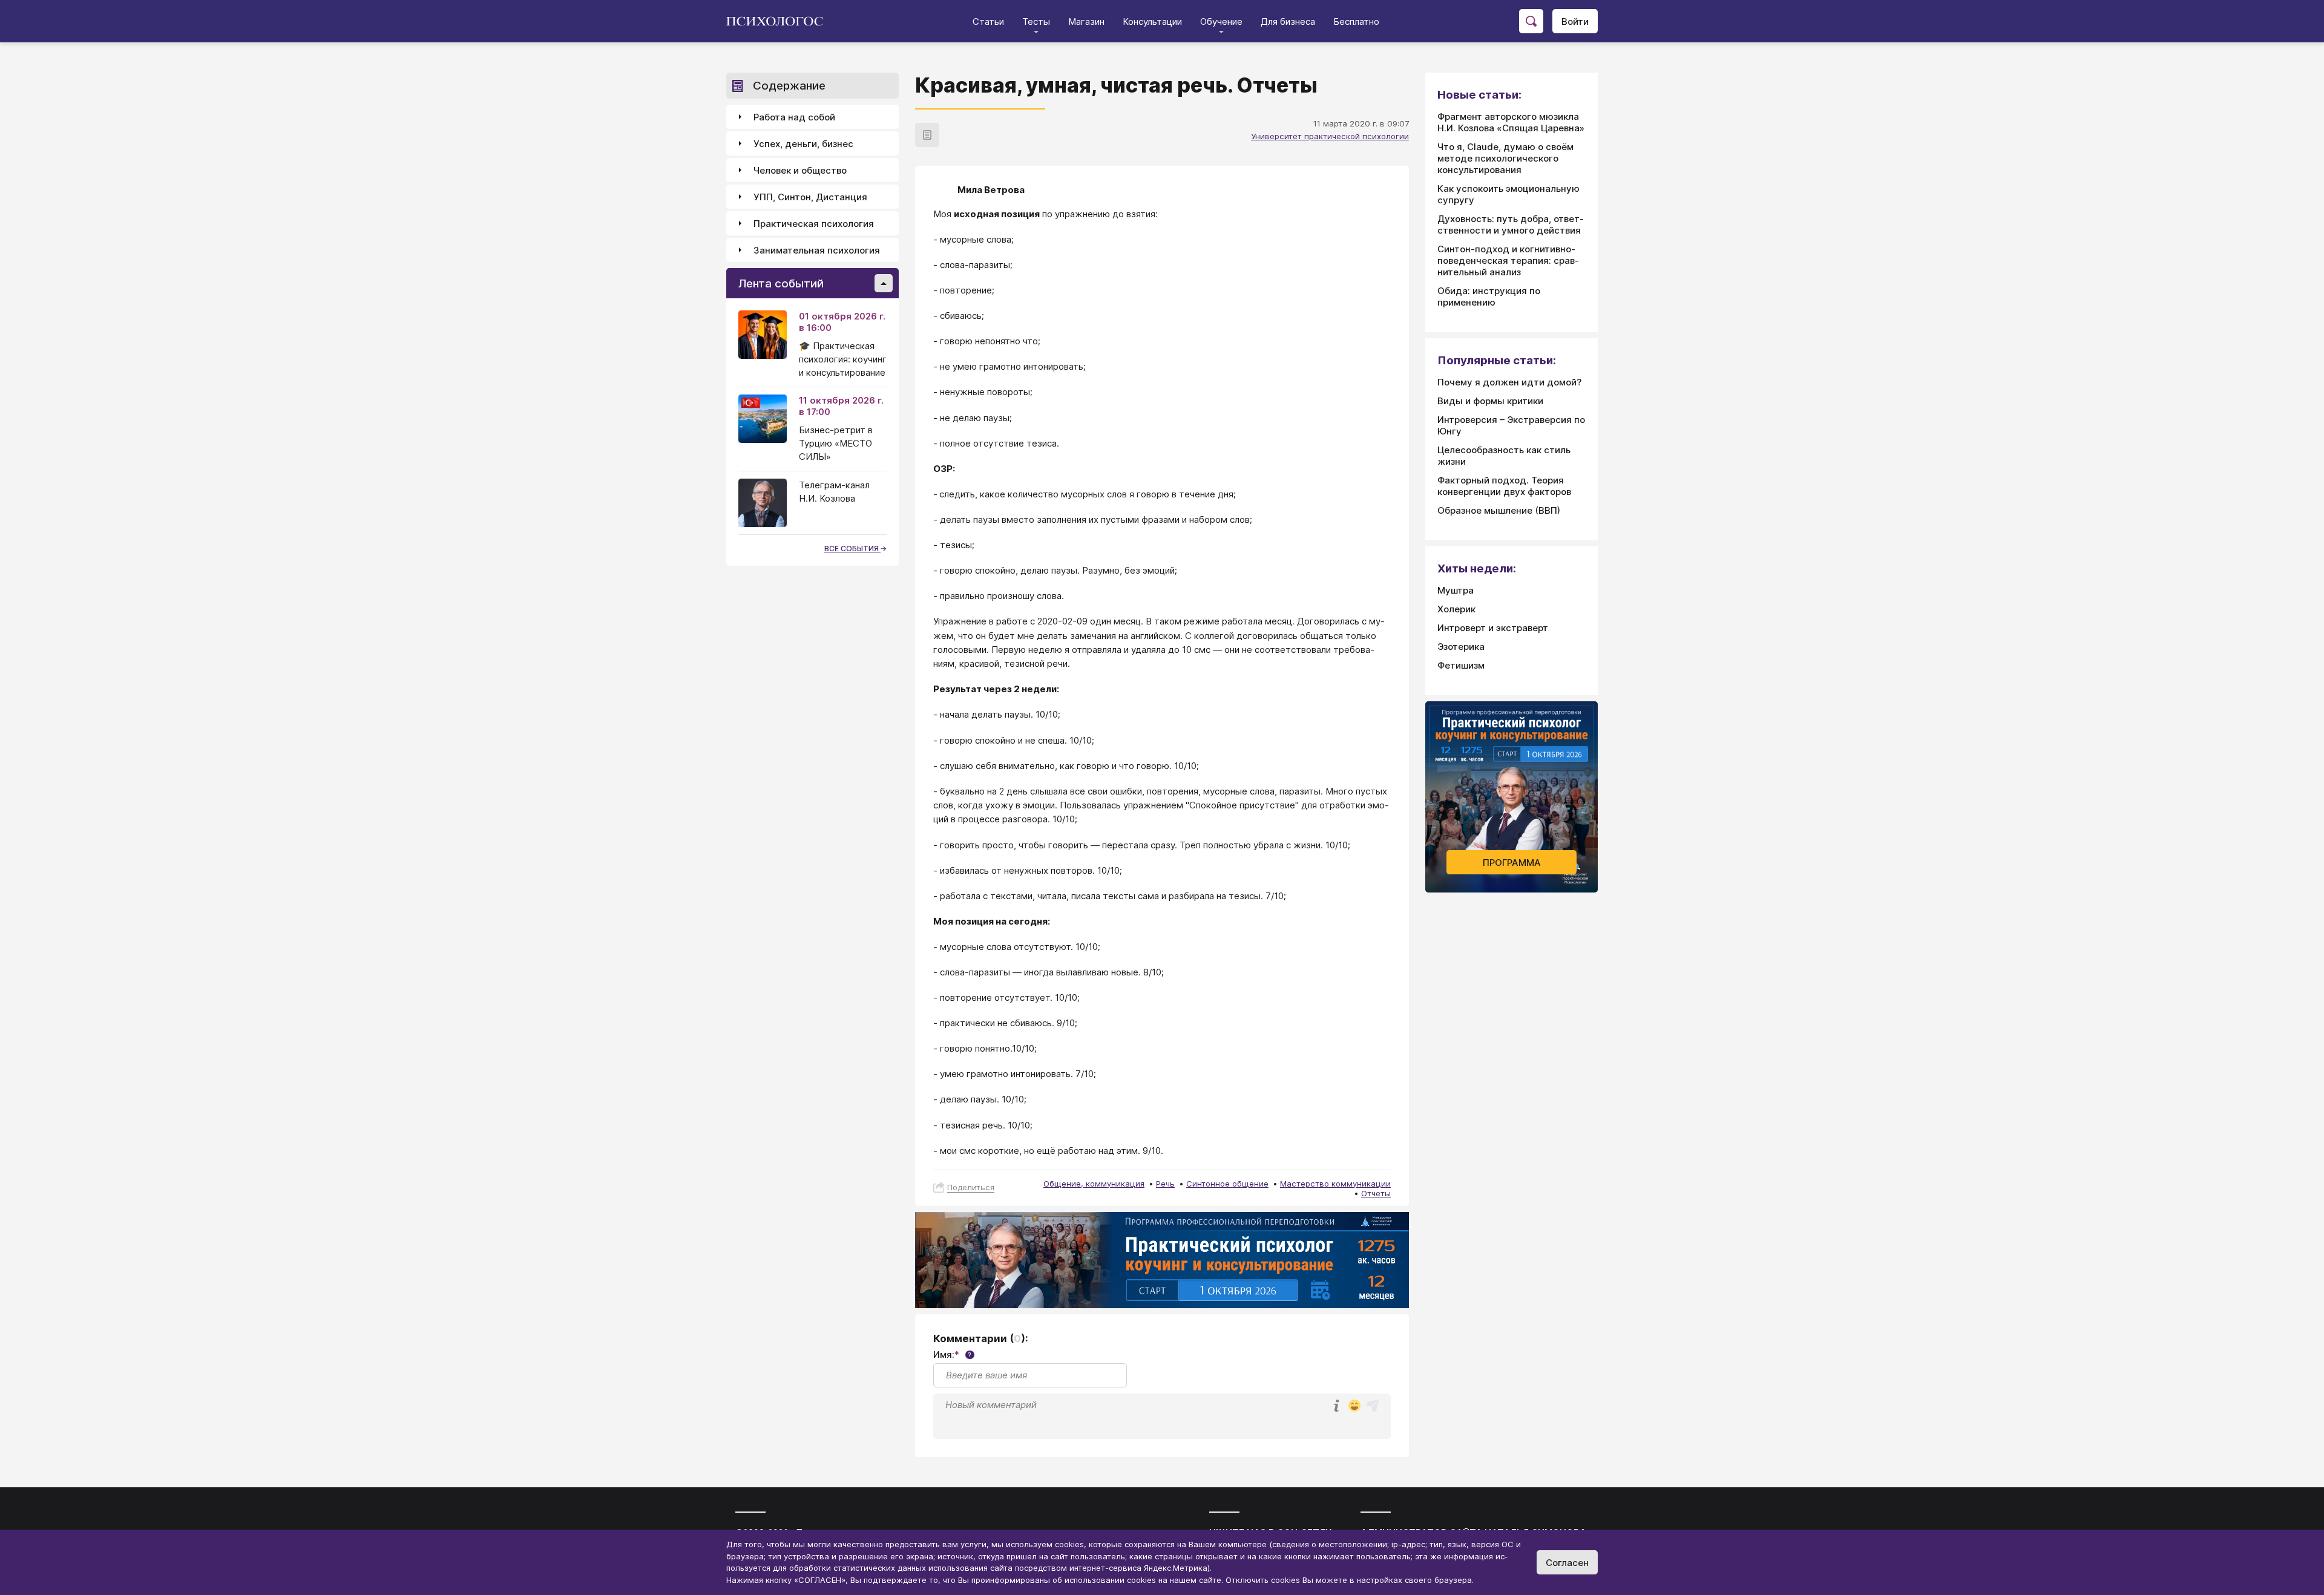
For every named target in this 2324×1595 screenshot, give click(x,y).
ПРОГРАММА (1512, 863)
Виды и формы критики (1490, 401)
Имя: (952, 1354)
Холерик (1456, 609)
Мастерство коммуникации (1335, 1184)
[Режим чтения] (927, 135)
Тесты (1036, 21)
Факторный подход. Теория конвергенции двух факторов (1504, 486)
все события (852, 549)
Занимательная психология (817, 250)
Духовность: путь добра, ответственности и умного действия (1511, 224)
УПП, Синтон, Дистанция (810, 197)
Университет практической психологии (1330, 136)
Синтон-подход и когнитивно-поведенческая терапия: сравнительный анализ (1508, 260)
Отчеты (1376, 1193)
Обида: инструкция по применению (1489, 296)
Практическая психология (814, 224)
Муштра (1456, 590)
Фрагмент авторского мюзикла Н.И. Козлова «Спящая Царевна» (1511, 122)
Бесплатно (1356, 21)
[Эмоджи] (1354, 1407)
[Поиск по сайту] (1531, 21)
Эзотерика (1461, 647)
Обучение (1221, 21)
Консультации (1152, 21)
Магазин (1086, 21)
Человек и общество (800, 170)
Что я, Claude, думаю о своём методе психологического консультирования (1505, 158)
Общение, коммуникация (1094, 1184)
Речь (1165, 1184)
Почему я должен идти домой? (1509, 382)
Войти (1575, 21)
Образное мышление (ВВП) (1499, 510)
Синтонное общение (1227, 1184)
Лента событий (781, 283)
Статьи (988, 21)
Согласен (1567, 1563)
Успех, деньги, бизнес (803, 144)
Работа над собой (794, 117)
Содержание (789, 86)
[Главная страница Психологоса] (779, 21)
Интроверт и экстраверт (1493, 628)
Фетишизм (1461, 665)
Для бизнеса (1288, 21)
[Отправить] (1373, 1406)
